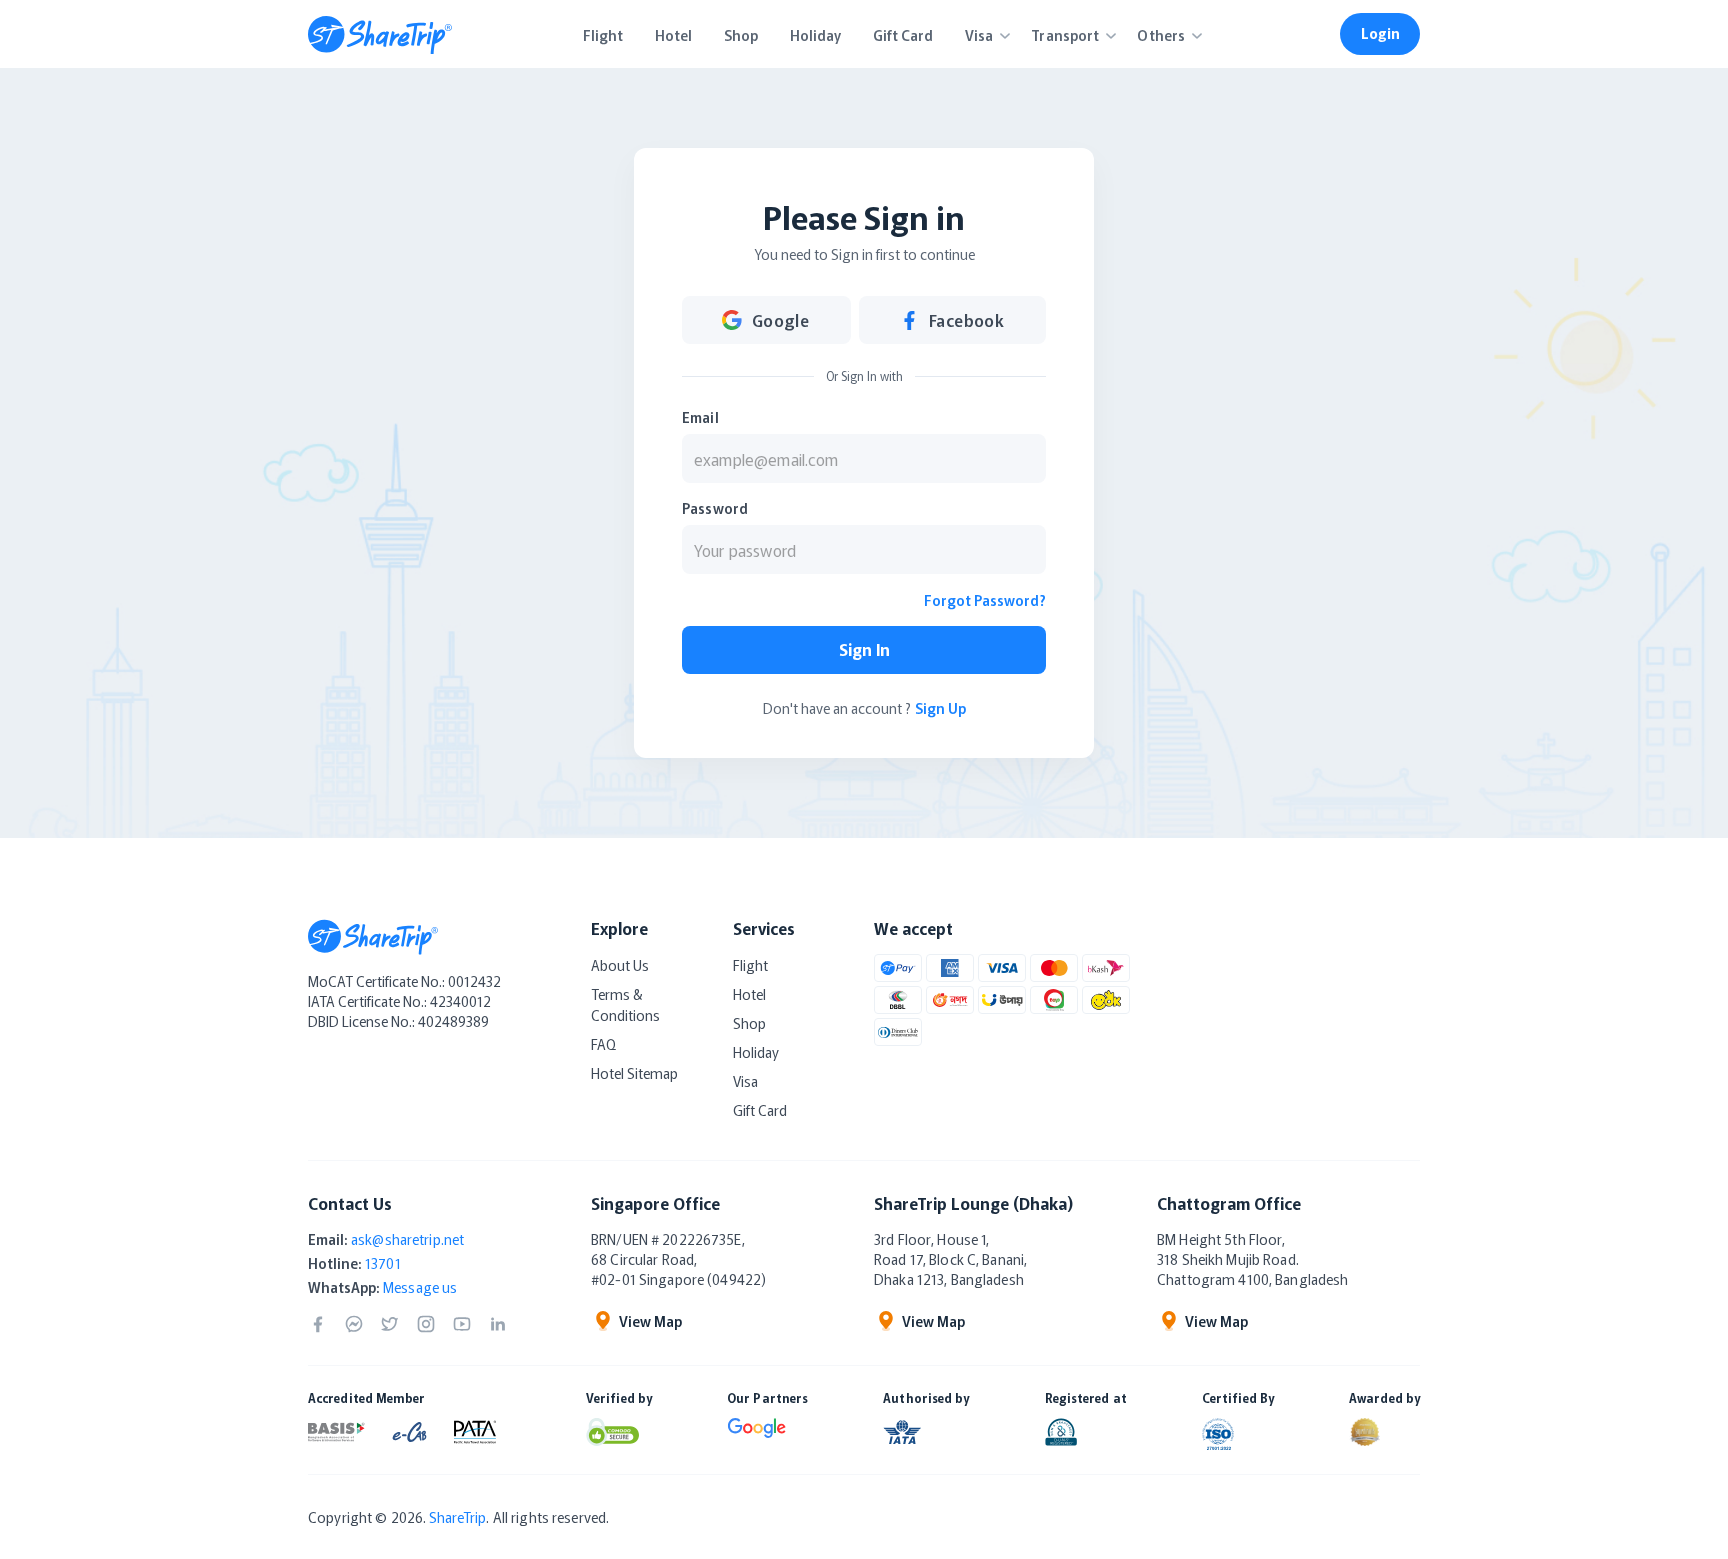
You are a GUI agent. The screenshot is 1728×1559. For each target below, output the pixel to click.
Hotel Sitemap (634, 1073)
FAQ (603, 1044)
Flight (750, 965)
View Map (650, 1321)
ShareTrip (457, 1517)
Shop (749, 1023)
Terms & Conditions (625, 1004)
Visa (745, 1081)
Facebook (967, 320)
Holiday (756, 1052)
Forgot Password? (985, 600)
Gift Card (760, 1110)
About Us (620, 965)
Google (781, 320)
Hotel (749, 994)
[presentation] (864, 458)
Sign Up (940, 708)
